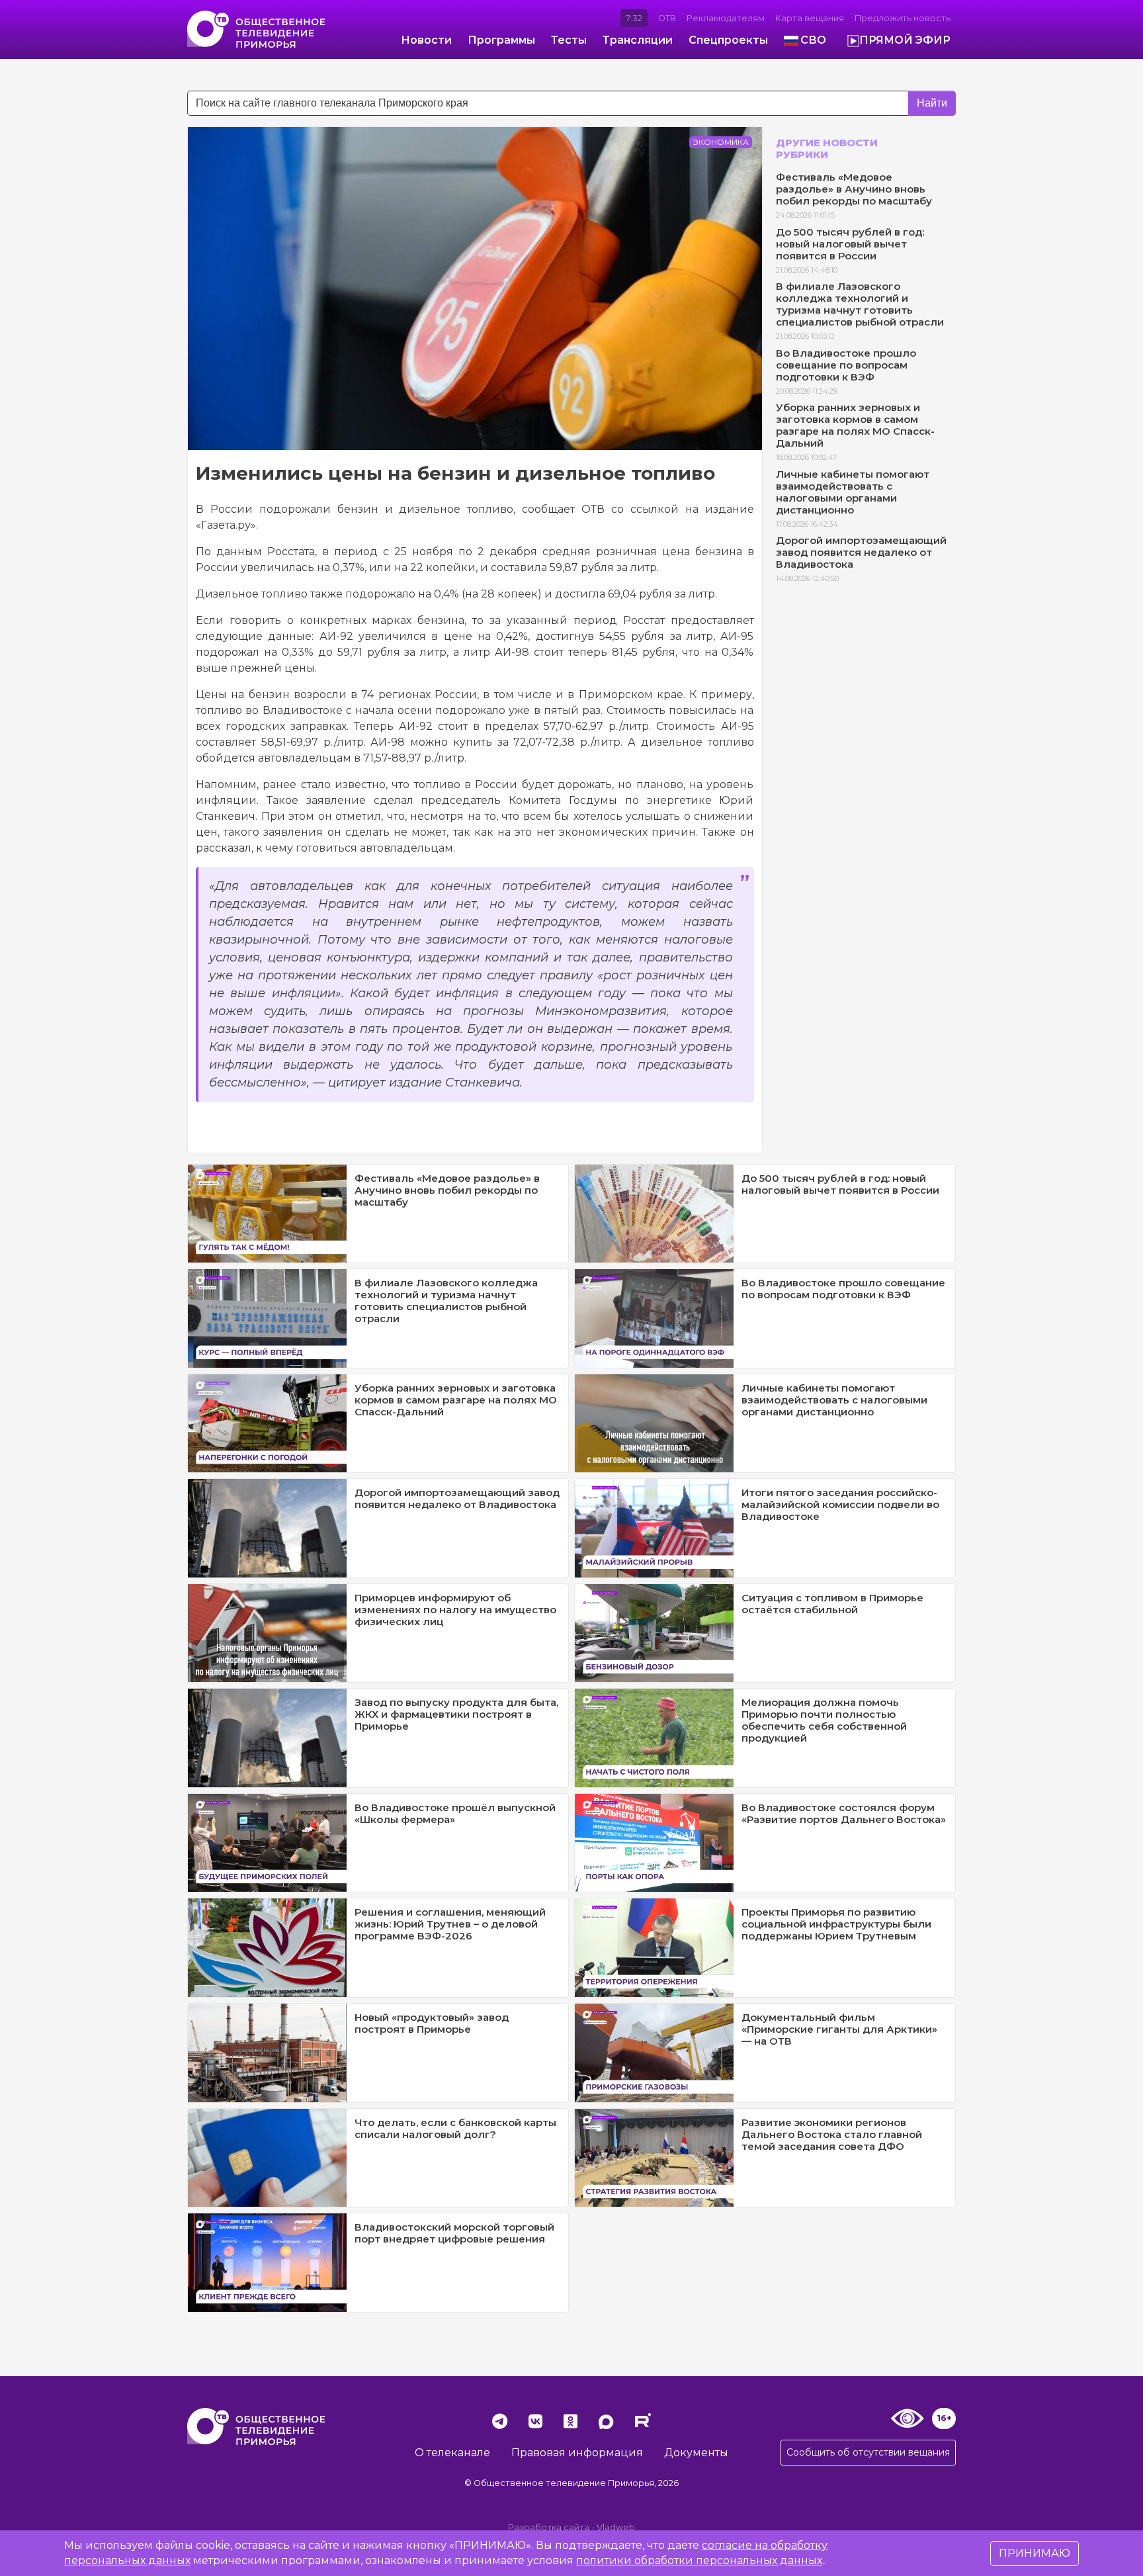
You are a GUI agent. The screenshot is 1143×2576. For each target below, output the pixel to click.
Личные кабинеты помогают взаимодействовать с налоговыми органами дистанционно (853, 492)
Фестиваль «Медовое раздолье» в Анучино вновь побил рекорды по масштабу (854, 189)
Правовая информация (577, 2453)
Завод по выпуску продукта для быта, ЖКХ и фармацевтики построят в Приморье (456, 1714)
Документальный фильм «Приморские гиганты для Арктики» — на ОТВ (839, 2029)
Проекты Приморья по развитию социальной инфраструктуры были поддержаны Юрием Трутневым (836, 1924)
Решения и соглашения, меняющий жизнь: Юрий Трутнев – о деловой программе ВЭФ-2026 (450, 1924)
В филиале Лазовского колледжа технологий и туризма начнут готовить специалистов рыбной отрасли (860, 304)
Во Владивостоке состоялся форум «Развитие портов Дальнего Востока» (844, 1813)
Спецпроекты (728, 40)
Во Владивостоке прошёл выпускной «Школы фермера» (455, 1813)
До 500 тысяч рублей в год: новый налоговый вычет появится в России (850, 244)
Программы (501, 40)
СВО (813, 40)
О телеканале (452, 2453)
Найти (932, 103)
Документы (696, 2453)
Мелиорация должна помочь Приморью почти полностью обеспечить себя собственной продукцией (824, 1720)
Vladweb (616, 2527)
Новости (426, 40)
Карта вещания (810, 18)
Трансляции (638, 40)
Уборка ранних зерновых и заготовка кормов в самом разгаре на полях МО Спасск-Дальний (855, 425)
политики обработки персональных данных (699, 2560)
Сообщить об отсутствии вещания (868, 2452)
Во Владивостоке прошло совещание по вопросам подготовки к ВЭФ (846, 365)
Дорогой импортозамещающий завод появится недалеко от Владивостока (861, 552)
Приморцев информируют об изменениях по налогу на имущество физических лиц (455, 1610)
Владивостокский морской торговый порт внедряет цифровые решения (454, 2233)
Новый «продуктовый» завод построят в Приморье (432, 2023)
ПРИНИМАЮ (1035, 2553)
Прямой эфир (905, 40)
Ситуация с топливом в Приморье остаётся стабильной (832, 1604)
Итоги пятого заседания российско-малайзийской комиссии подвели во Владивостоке (840, 1504)
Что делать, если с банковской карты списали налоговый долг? (455, 2128)
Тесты (569, 40)
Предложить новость (903, 18)
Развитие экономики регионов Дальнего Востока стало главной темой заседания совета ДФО (832, 2134)
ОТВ (667, 18)
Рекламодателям (726, 18)
